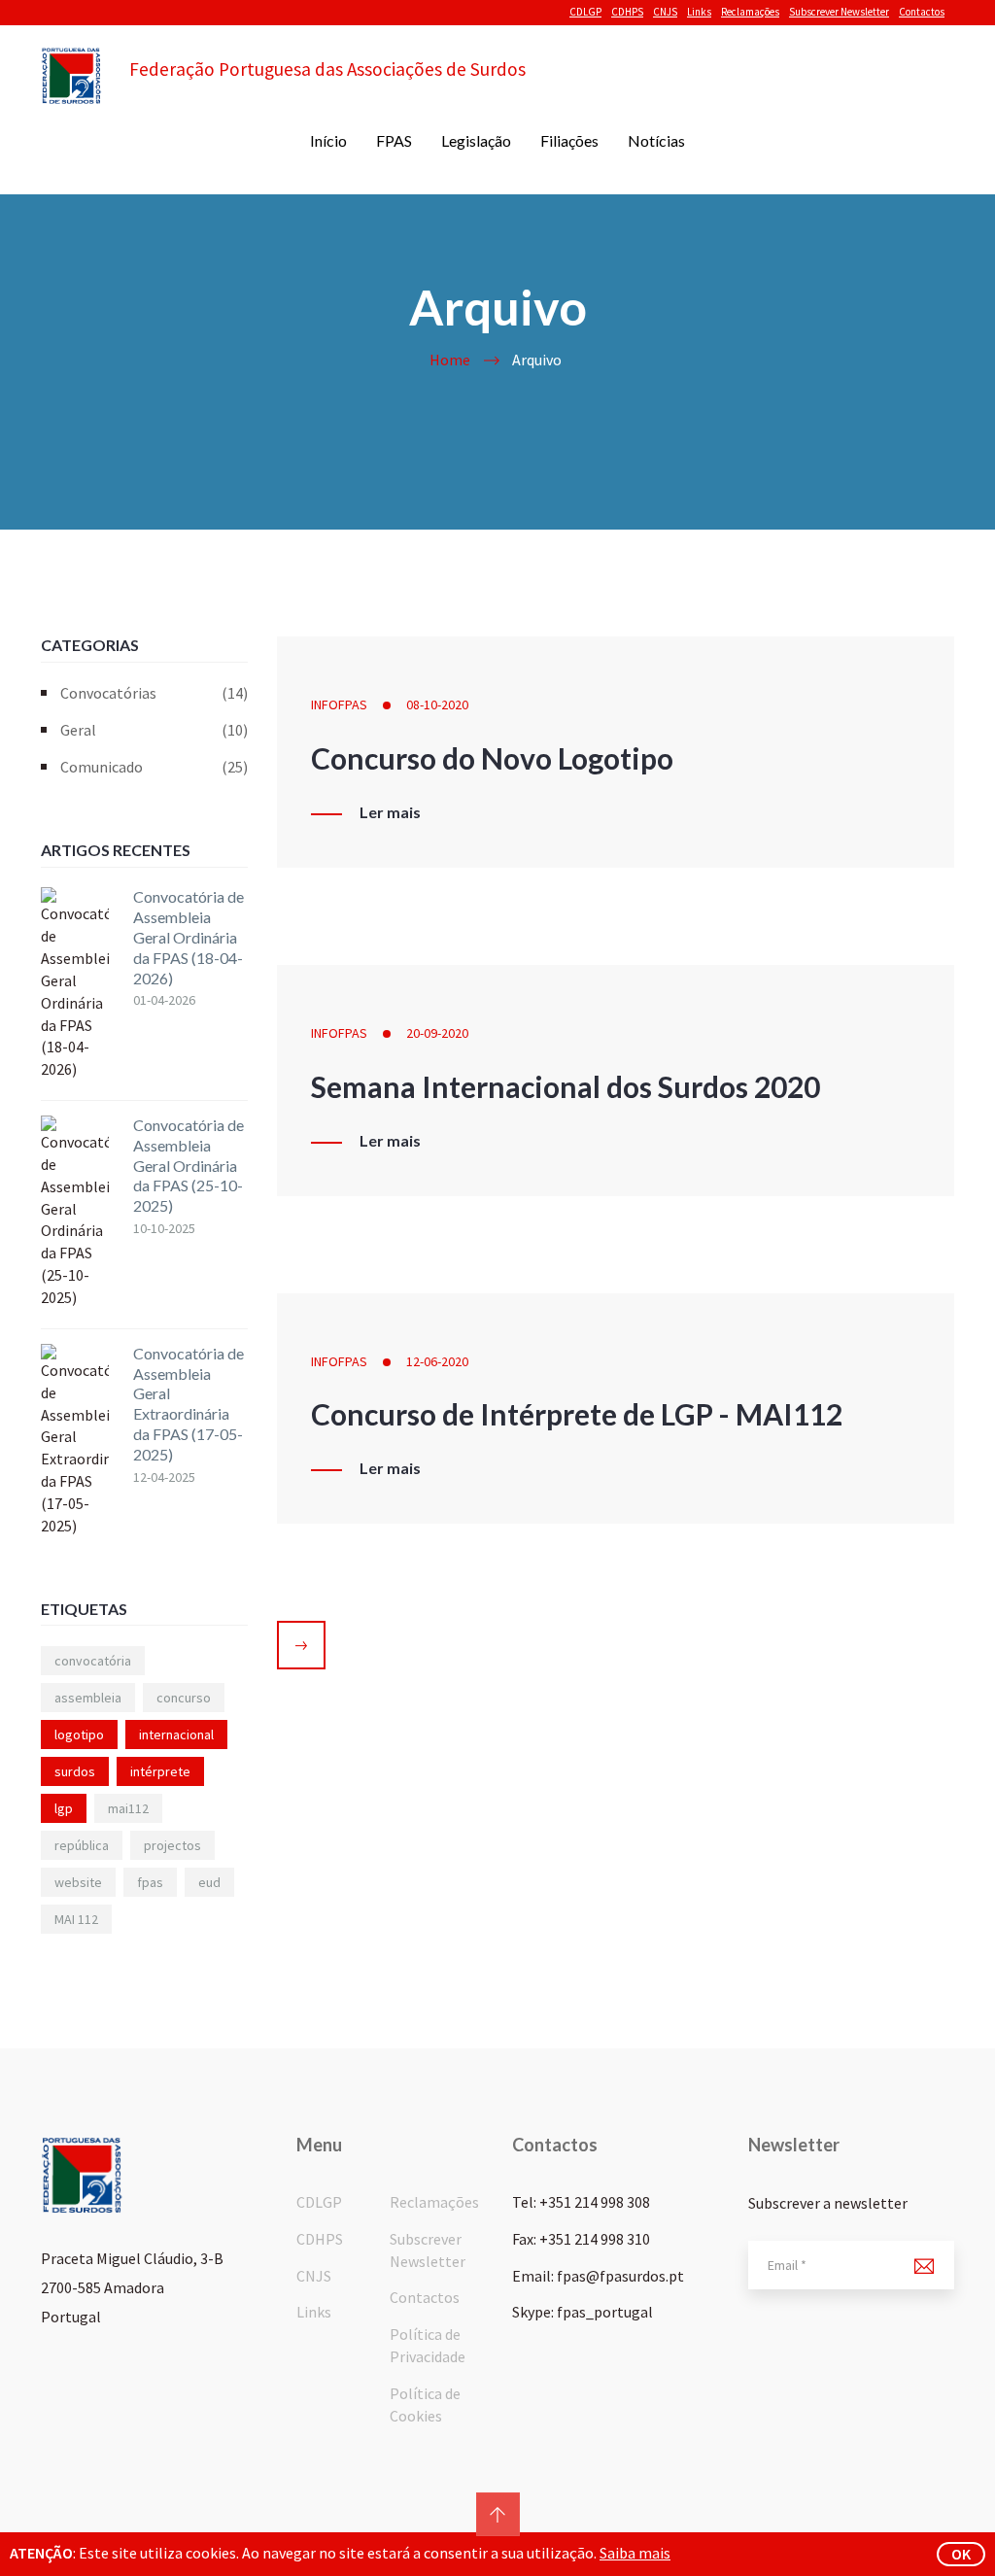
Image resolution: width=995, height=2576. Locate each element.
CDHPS (627, 12)
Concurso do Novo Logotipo (492, 758)
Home (450, 360)
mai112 (128, 1808)
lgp (64, 1808)
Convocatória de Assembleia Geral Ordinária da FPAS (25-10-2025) (189, 1165)
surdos (75, 1771)
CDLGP (585, 12)
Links (699, 12)
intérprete (160, 1771)
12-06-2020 (437, 1361)
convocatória (93, 1661)
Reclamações (750, 12)
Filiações (569, 140)
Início (328, 140)
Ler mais (390, 812)
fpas (150, 1882)
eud (209, 1882)
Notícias (656, 140)
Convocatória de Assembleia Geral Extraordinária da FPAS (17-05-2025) (189, 1404)
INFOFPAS (339, 704)
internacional (176, 1735)
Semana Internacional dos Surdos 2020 (566, 1086)
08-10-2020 (437, 704)
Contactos (922, 12)
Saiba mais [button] (635, 2553)
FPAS (394, 140)
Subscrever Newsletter (839, 12)
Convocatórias (154, 693)
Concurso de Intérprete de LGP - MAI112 (577, 1414)
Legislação (476, 140)
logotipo (79, 1735)
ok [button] (961, 2554)
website (78, 1882)
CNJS (665, 12)
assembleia (88, 1698)
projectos (172, 1845)
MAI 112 (76, 1919)
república (82, 1845)
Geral (154, 730)
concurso (184, 1698)
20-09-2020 (437, 1033)
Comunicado (154, 767)
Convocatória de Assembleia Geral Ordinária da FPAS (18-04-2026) (189, 937)
